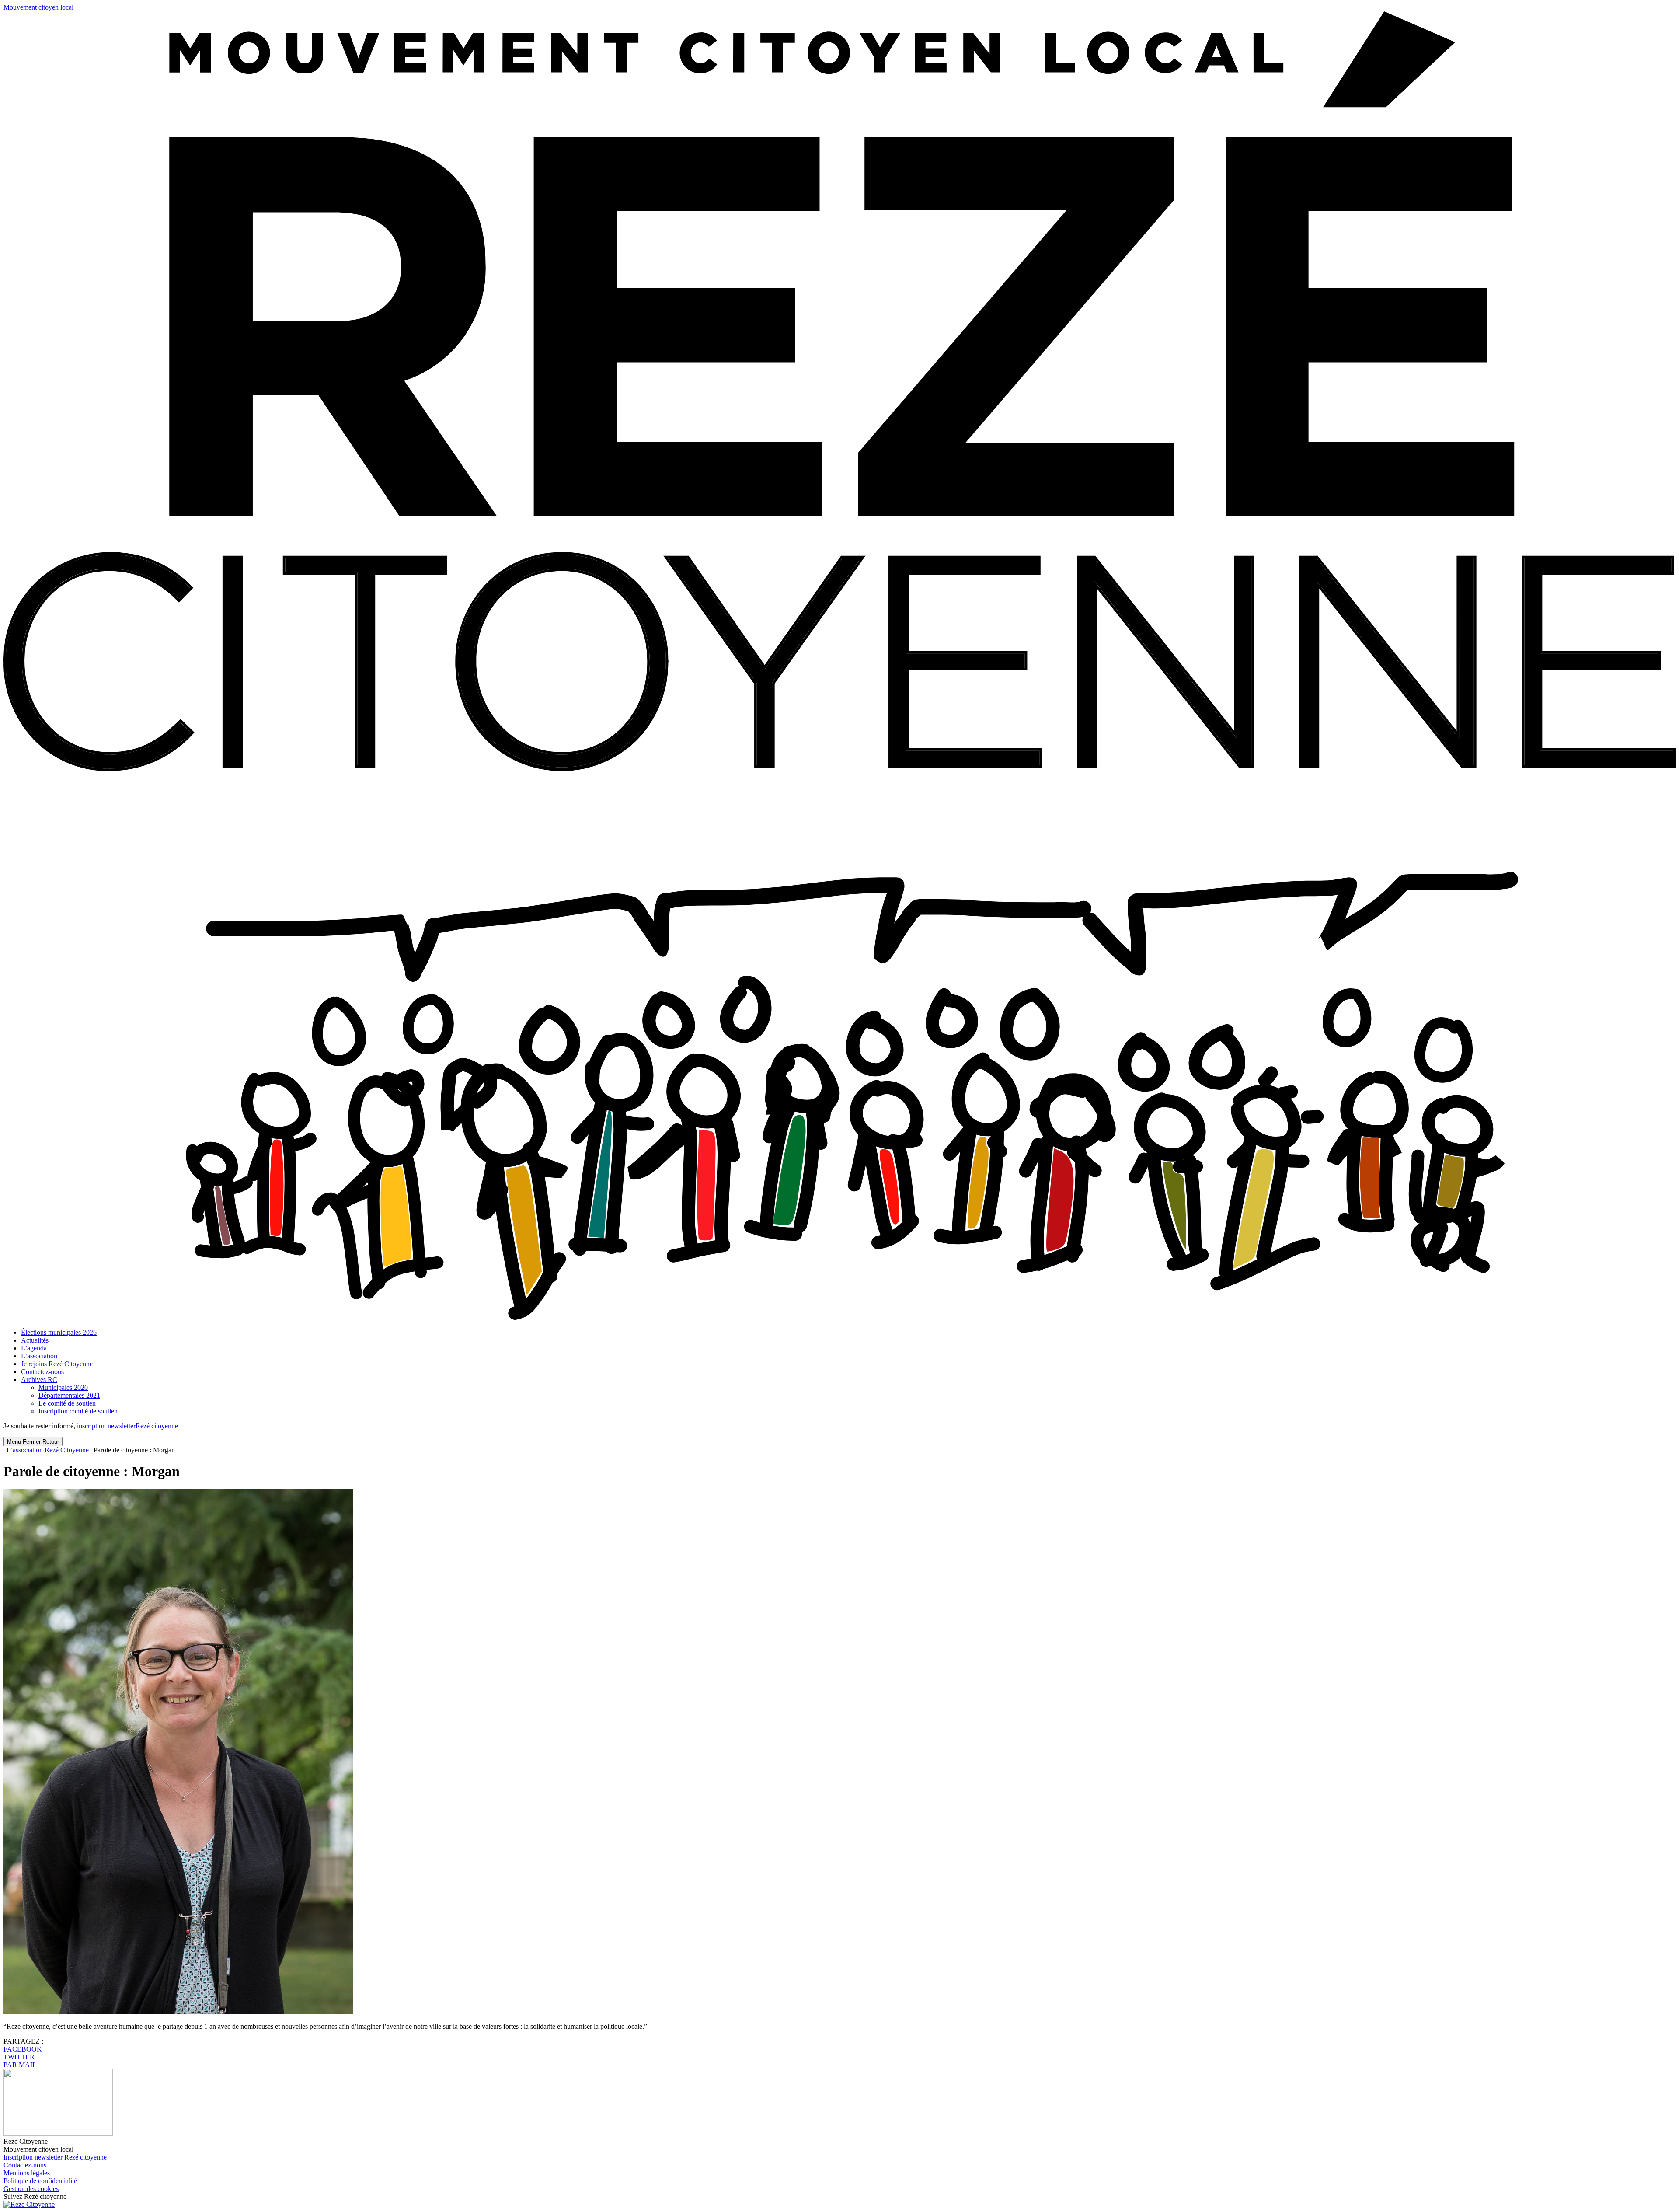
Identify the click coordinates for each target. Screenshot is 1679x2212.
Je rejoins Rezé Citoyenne (57, 1364)
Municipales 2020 (63, 1387)
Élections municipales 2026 (59, 1332)
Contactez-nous (42, 1372)
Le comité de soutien (67, 1403)
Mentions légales (27, 2173)
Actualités (35, 1340)
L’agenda (34, 1348)
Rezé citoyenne (127, 1426)
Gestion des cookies (31, 2189)
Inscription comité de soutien (78, 1411)
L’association (39, 1356)
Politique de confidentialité (40, 2181)
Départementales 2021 (69, 1395)
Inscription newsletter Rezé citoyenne (55, 2157)
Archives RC (39, 1380)
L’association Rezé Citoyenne (48, 1450)
